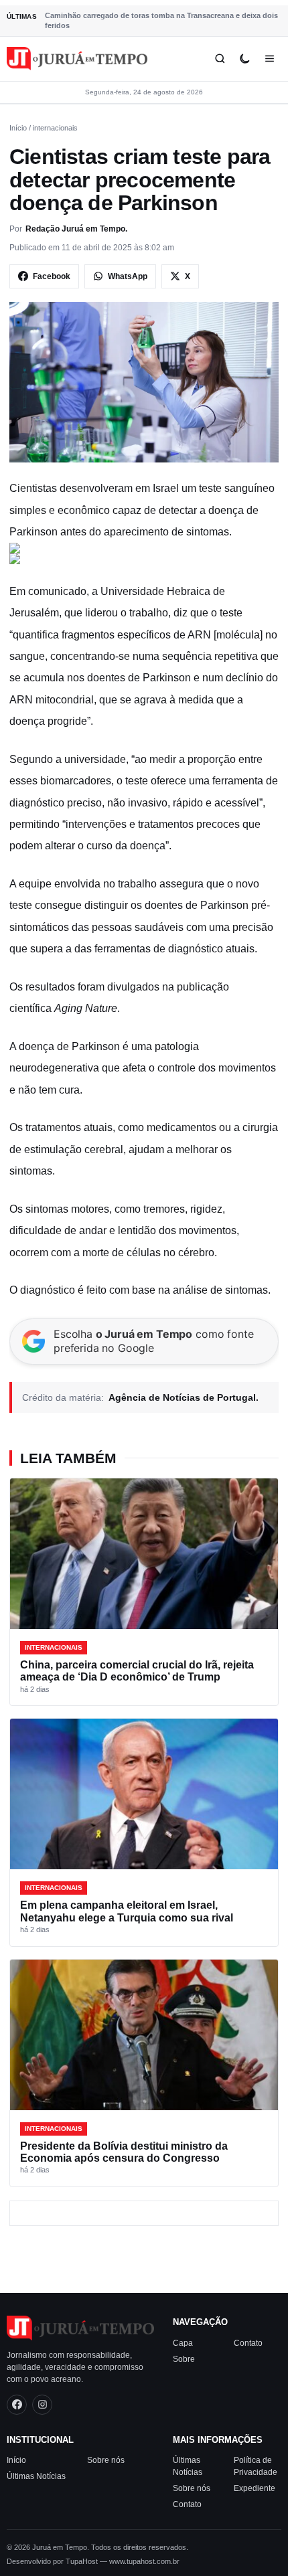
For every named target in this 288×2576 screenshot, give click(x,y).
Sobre (184, 2359)
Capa (183, 2343)
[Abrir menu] (270, 59)
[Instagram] (42, 2405)
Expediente (255, 2488)
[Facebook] (17, 2405)
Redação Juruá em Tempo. (76, 229)
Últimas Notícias (36, 2476)
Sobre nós (106, 2460)
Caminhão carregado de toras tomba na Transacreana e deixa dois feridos (161, 20)
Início (18, 128)
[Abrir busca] (220, 59)
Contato (248, 2343)
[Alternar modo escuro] (245, 59)
